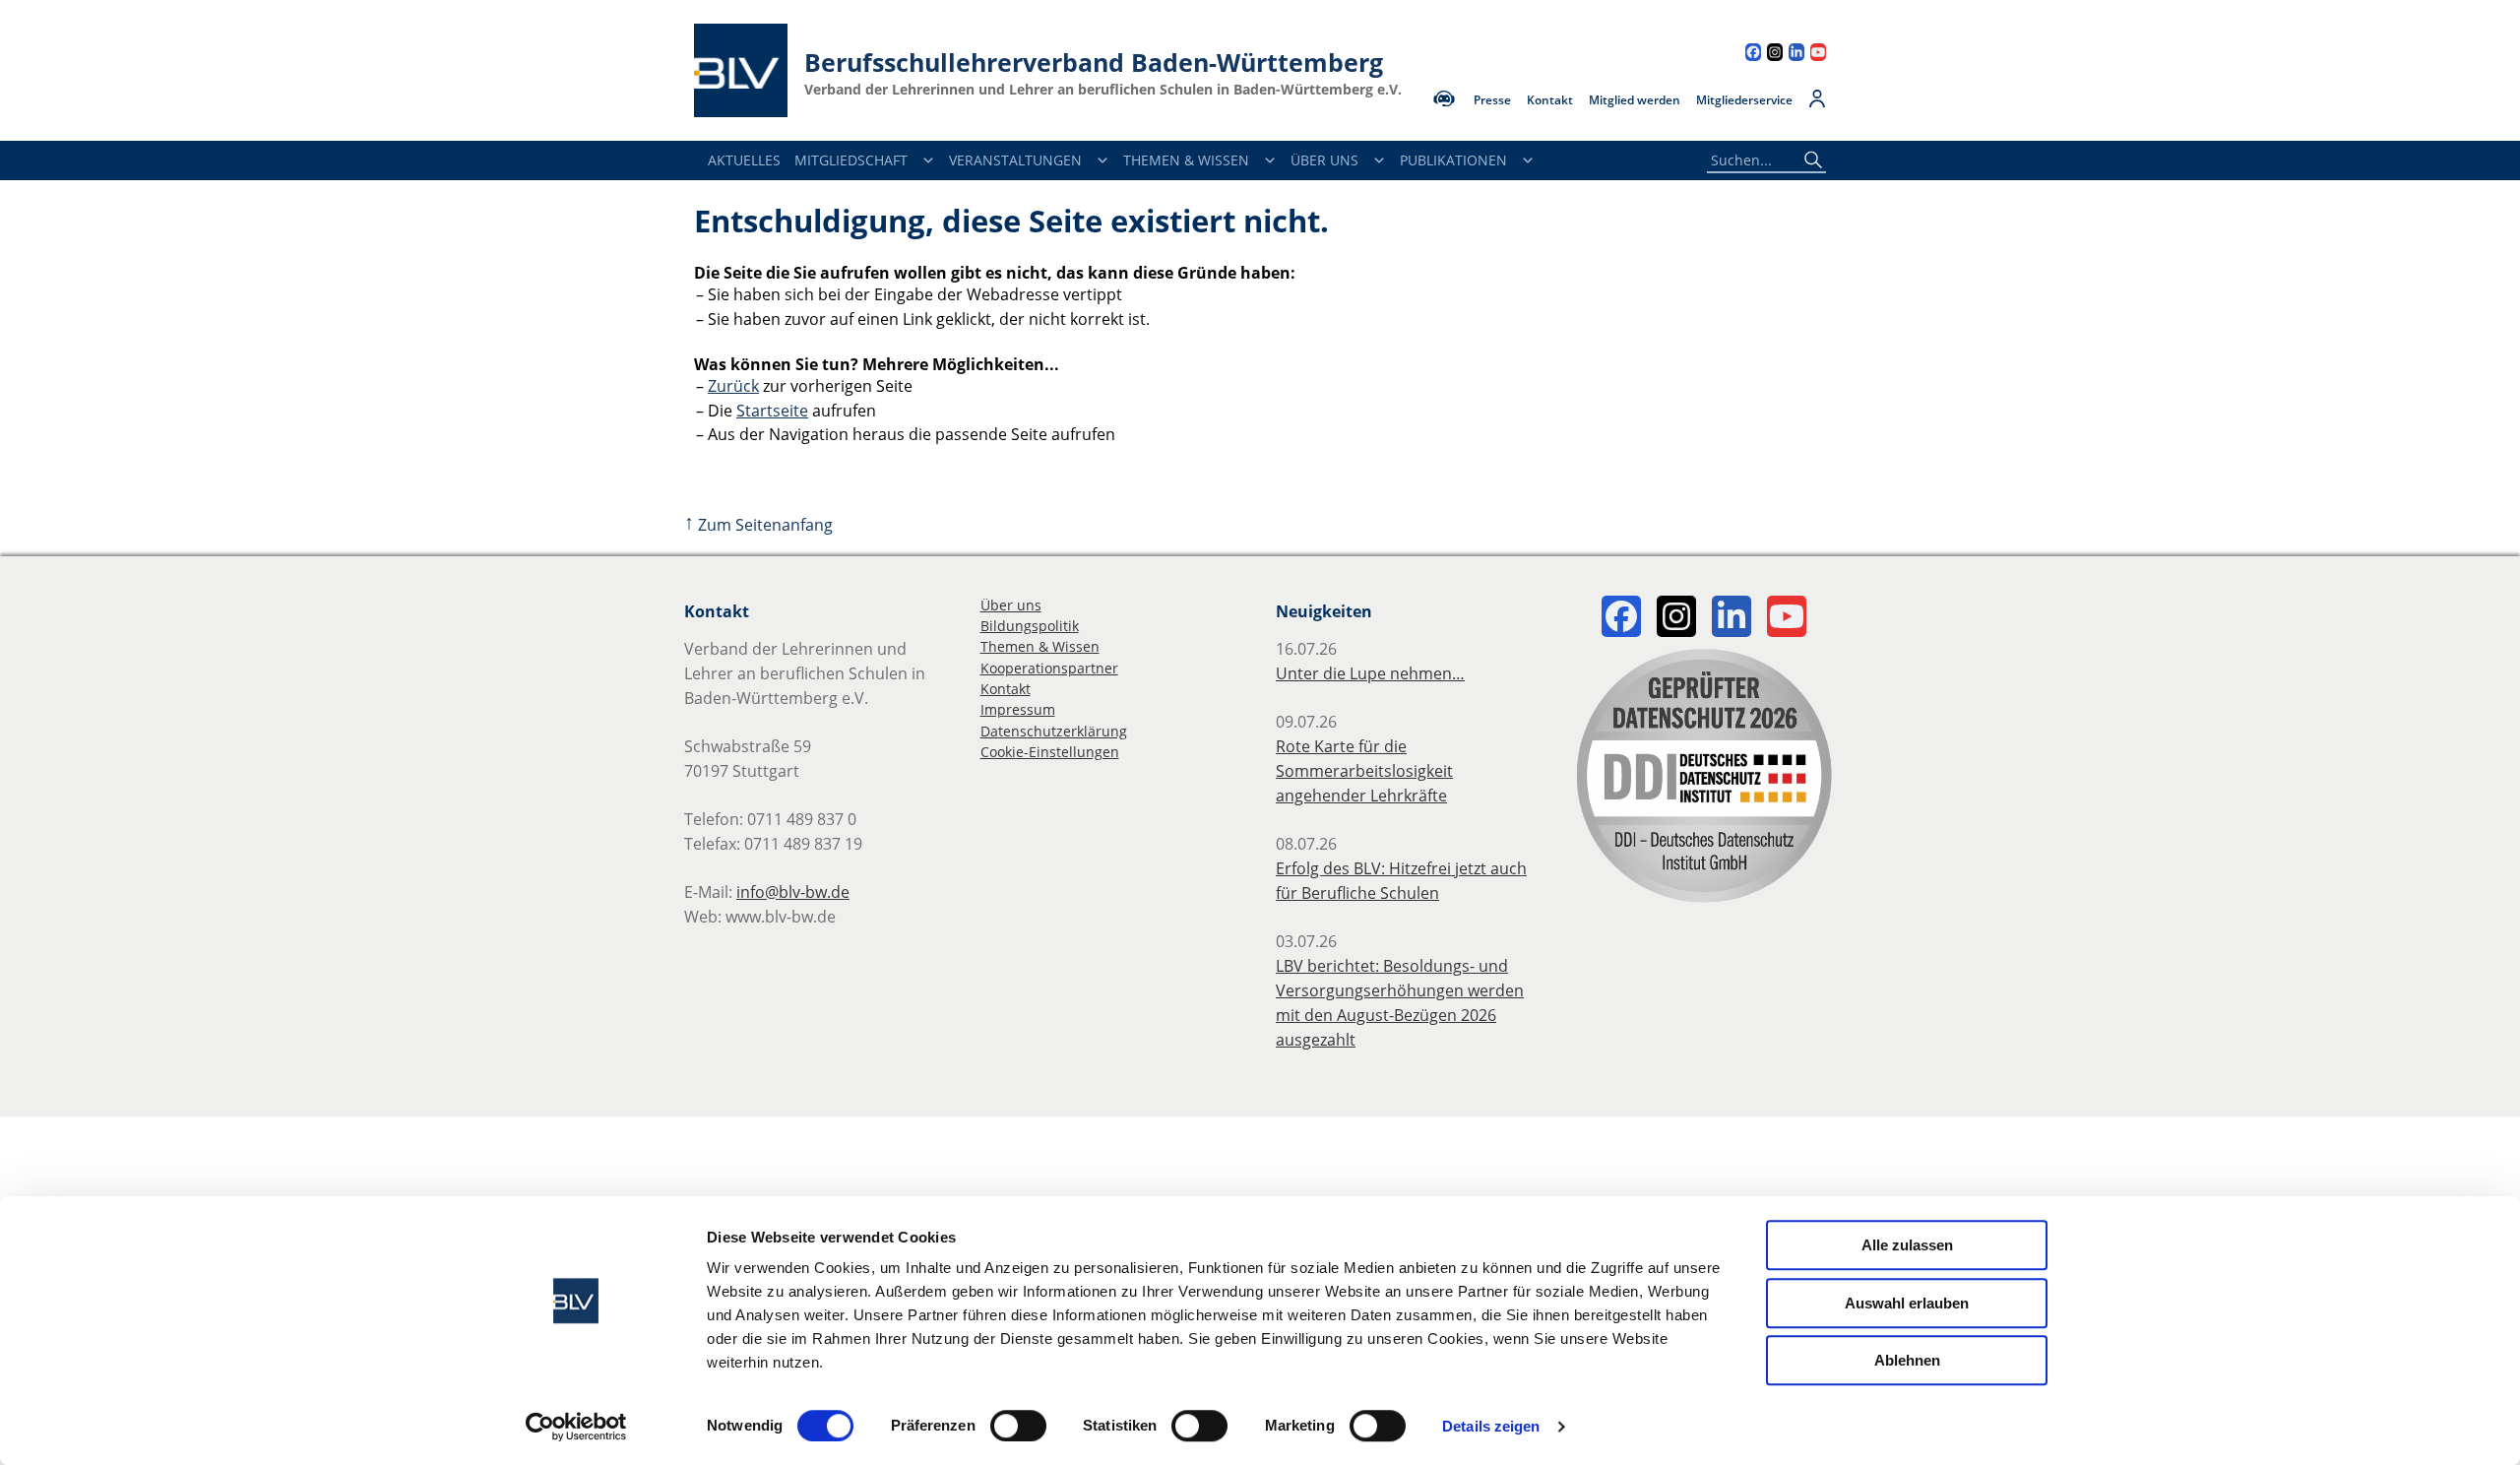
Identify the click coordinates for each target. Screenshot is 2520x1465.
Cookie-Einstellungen (1050, 752)
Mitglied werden (1635, 100)
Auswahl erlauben (1907, 1303)
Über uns (1011, 605)
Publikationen (1453, 160)
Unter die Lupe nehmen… (1370, 673)
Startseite (772, 411)
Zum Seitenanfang (758, 525)
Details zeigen (1491, 1426)
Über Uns (1324, 160)
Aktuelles (744, 160)
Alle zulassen (1907, 1245)
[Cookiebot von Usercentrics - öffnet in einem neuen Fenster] (576, 1427)
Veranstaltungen (1015, 160)
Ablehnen (1907, 1360)
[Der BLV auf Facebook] (1753, 55)
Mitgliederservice (1744, 100)
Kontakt (1550, 100)
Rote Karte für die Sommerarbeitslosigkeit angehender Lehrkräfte (1364, 771)
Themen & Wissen (1186, 160)
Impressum (1018, 709)
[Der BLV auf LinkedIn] (1796, 55)
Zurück (733, 386)
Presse (1492, 100)
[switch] (1018, 1426)
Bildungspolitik (1030, 626)
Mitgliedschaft (851, 160)
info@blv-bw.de (793, 892)
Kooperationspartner (1049, 668)
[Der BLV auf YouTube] (1818, 55)
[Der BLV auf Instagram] (1775, 55)
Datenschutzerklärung (1054, 731)
